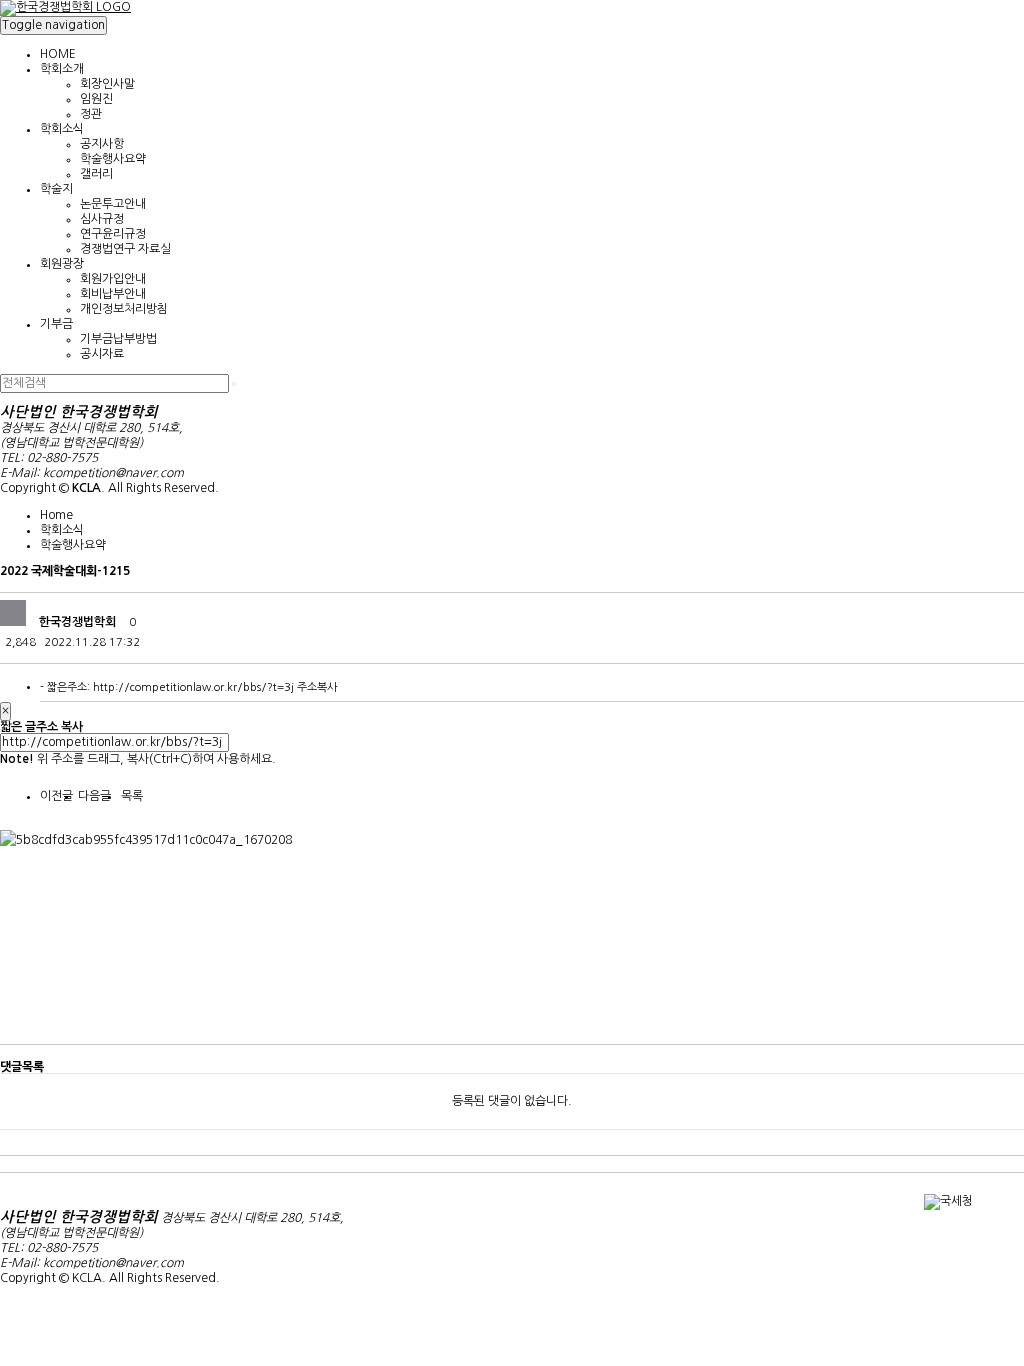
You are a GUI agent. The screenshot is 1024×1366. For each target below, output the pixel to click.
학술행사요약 (113, 159)
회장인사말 (107, 84)
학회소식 (62, 129)
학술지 (56, 189)
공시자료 (102, 354)
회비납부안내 (113, 294)
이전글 (56, 796)
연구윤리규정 (113, 234)
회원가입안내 (113, 279)
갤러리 (96, 174)
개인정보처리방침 (124, 309)
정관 (91, 114)
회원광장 (62, 264)
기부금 (56, 324)
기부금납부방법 (118, 339)
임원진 (96, 99)
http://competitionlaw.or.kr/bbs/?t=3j (193, 687)
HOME (58, 54)
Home (56, 515)
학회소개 (62, 69)
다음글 (94, 796)
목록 (132, 796)
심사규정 (102, 219)
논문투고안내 (113, 204)
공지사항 (102, 144)
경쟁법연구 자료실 (125, 249)
